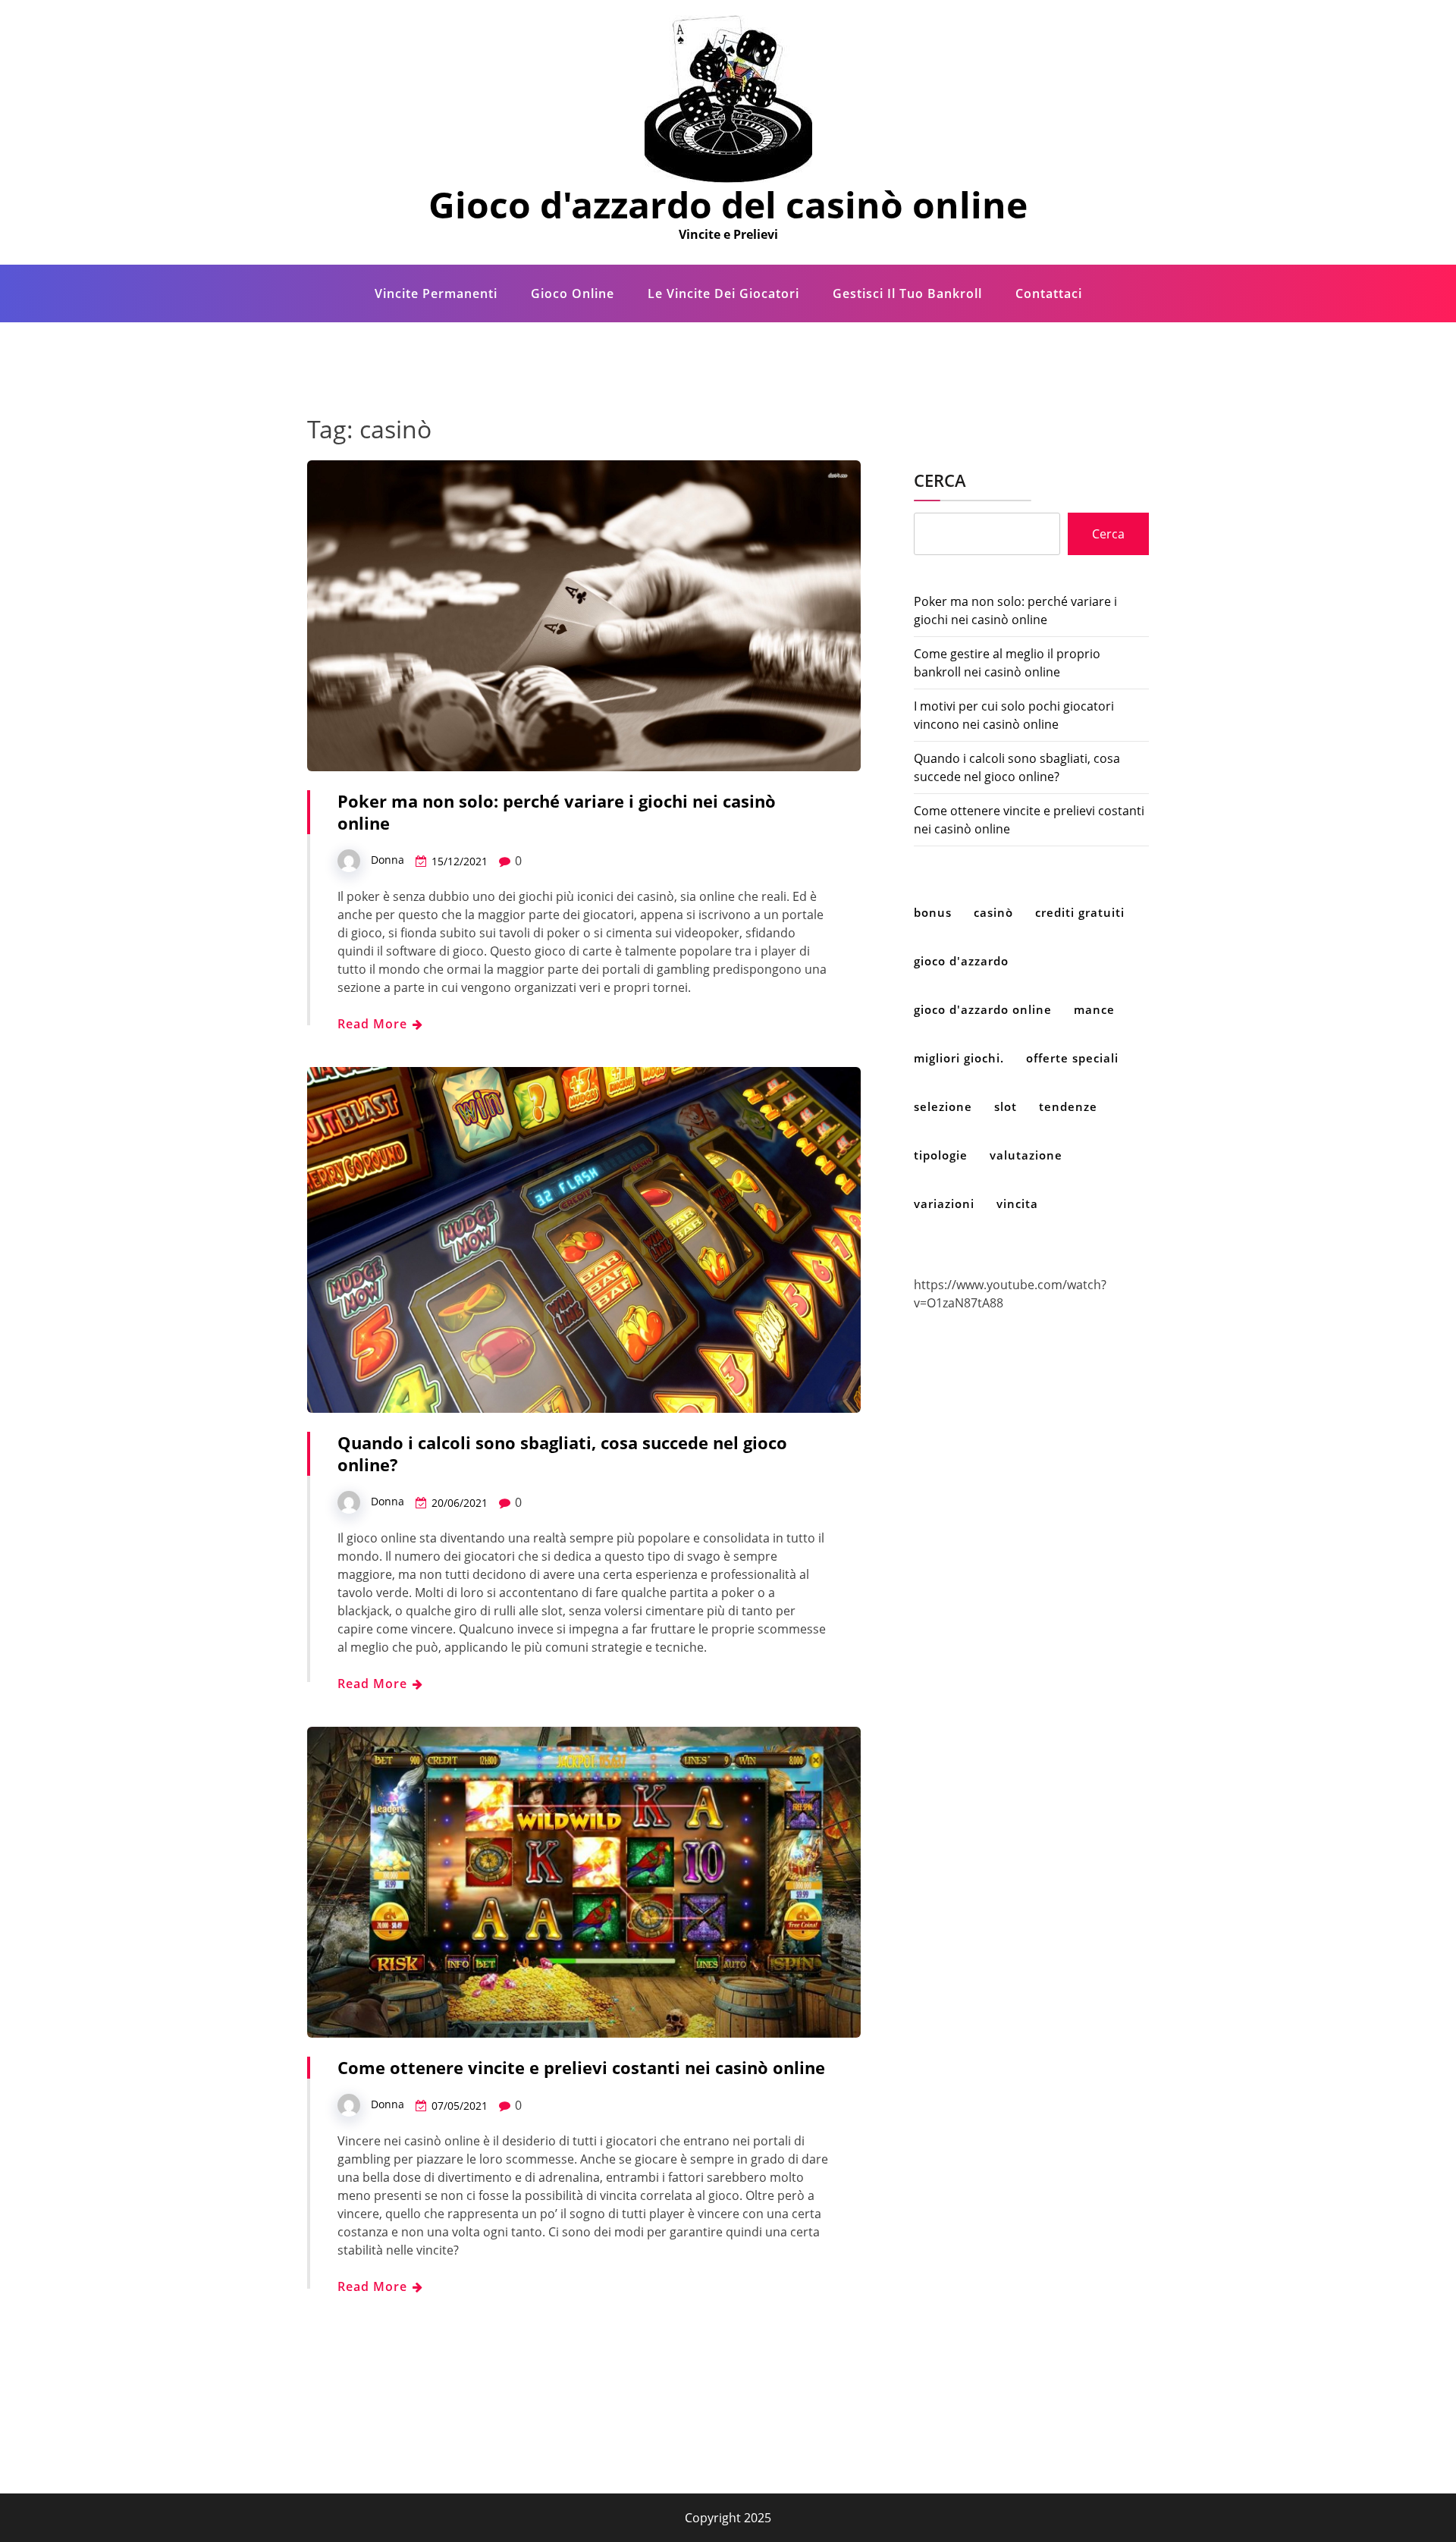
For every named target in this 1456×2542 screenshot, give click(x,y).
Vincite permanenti (436, 293)
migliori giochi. (959, 1058)
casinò (993, 912)
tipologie (941, 1155)
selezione (943, 1106)
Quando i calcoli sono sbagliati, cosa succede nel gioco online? (562, 1453)
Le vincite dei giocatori (723, 293)
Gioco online (573, 293)
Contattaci (1049, 293)
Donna (388, 860)
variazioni (944, 1204)
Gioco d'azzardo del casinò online (728, 204)
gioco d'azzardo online (983, 1009)
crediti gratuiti (1080, 912)
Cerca (940, 480)
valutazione (1026, 1155)
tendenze (1068, 1106)
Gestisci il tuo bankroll (907, 293)
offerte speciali (1072, 1058)
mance (1094, 1009)
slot (1006, 1106)
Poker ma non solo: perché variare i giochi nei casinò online (557, 812)
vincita (1017, 1204)
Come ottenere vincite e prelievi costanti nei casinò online (581, 2067)
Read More (374, 1024)
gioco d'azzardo (961, 961)
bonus (933, 912)
